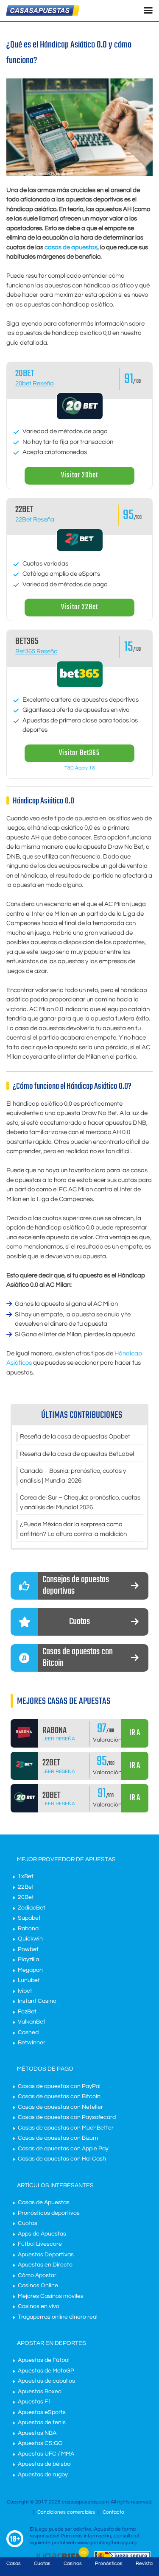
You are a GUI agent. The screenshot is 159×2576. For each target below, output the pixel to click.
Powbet (28, 1949)
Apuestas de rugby (43, 2475)
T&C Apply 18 (80, 768)
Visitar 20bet (79, 475)
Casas (14, 2563)
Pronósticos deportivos (49, 2213)
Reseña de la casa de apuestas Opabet (75, 1437)
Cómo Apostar (37, 2275)
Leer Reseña (59, 1739)
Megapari (30, 1970)
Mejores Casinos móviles (51, 2296)
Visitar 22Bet (79, 607)
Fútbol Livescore (40, 2244)
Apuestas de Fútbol (44, 2360)
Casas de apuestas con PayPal (59, 2086)
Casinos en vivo (39, 2306)
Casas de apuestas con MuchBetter (66, 2128)
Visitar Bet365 (79, 753)
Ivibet (25, 1991)
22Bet (26, 1887)
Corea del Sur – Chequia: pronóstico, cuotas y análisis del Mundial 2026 (80, 1503)
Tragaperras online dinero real (58, 2317)
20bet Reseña (35, 383)
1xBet (26, 1876)
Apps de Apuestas (42, 2234)
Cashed (28, 2032)
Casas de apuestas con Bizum (58, 2138)
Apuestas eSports (42, 2412)
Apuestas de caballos (46, 2381)
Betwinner (32, 2043)
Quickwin (30, 1939)
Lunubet (29, 1980)
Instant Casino (37, 2001)
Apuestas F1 (35, 2402)
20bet (25, 374)
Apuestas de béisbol (45, 2464)
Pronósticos (109, 2563)
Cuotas (28, 2223)
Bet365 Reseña (36, 651)
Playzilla (28, 1960)
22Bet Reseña (35, 520)
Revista (144, 2563)
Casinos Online (38, 2286)
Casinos (73, 2563)
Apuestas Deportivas (46, 2255)
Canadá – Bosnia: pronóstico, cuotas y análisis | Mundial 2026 (73, 1476)
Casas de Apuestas (44, 2202)
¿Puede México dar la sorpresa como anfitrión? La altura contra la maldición (73, 1529)
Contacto (113, 2512)
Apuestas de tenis (42, 2423)
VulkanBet (32, 2022)
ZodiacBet (32, 1908)
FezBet (27, 2012)
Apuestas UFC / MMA (46, 2454)
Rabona (28, 1929)
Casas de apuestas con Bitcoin (59, 2096)
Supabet (29, 1918)
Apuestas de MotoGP (46, 2371)
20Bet (26, 1897)
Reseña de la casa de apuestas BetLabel (77, 1454)
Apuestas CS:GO (40, 2443)
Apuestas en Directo (45, 2265)
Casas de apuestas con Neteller (60, 2107)
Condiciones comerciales (67, 2512)
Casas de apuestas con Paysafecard (67, 2117)
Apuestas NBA (37, 2433)
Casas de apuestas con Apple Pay (63, 2149)
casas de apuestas (71, 247)
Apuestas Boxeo (40, 2392)
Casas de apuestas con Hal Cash (62, 2159)
